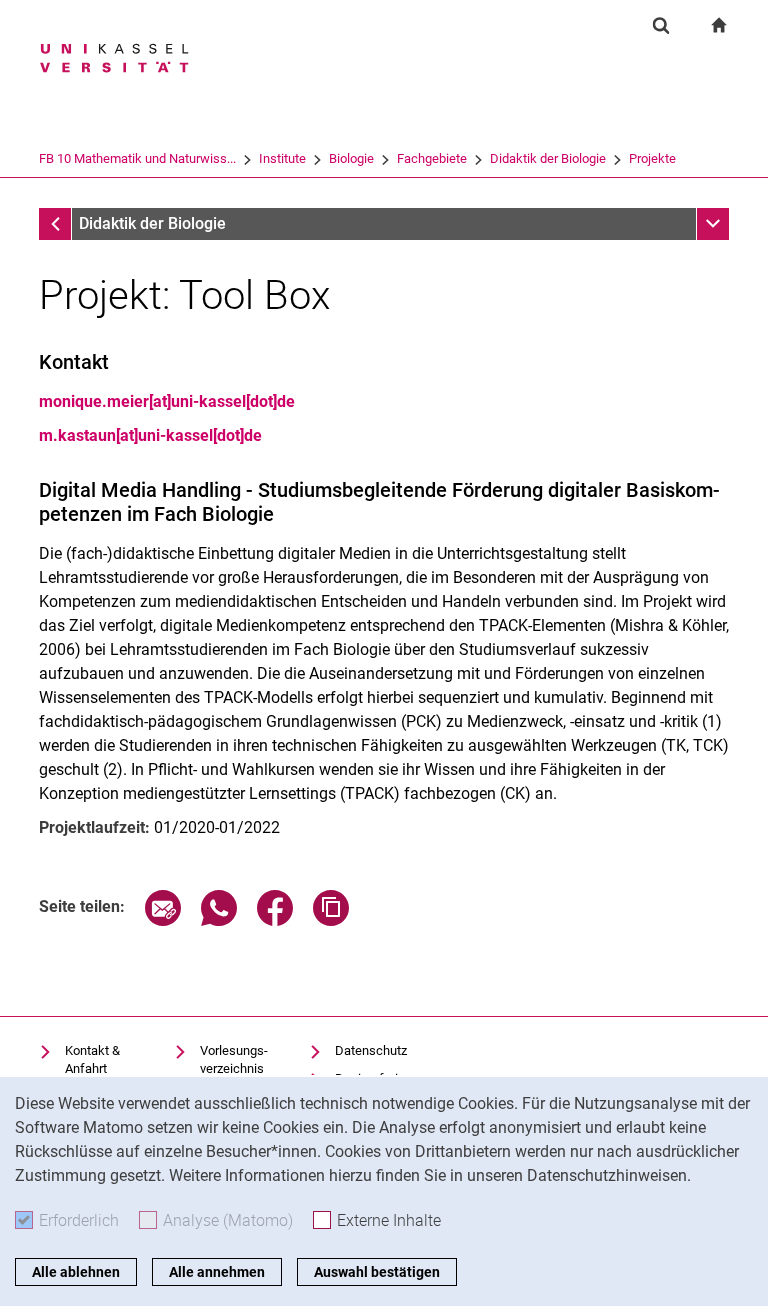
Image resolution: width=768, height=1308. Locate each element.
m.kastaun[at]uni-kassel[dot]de (150, 435)
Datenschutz (371, 1050)
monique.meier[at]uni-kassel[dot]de (167, 401)
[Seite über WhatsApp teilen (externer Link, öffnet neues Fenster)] (219, 920)
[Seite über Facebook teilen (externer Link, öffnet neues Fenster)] (275, 920)
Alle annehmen (217, 1272)
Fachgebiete (432, 158)
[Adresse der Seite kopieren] (331, 920)
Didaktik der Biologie (548, 158)
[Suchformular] (661, 25)
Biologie (351, 158)
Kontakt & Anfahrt (92, 1059)
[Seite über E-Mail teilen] (163, 920)
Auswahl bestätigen (377, 1272)
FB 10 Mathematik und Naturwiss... (137, 158)
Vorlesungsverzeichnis (234, 1059)
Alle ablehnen (76, 1272)
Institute (282, 158)
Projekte (652, 158)
